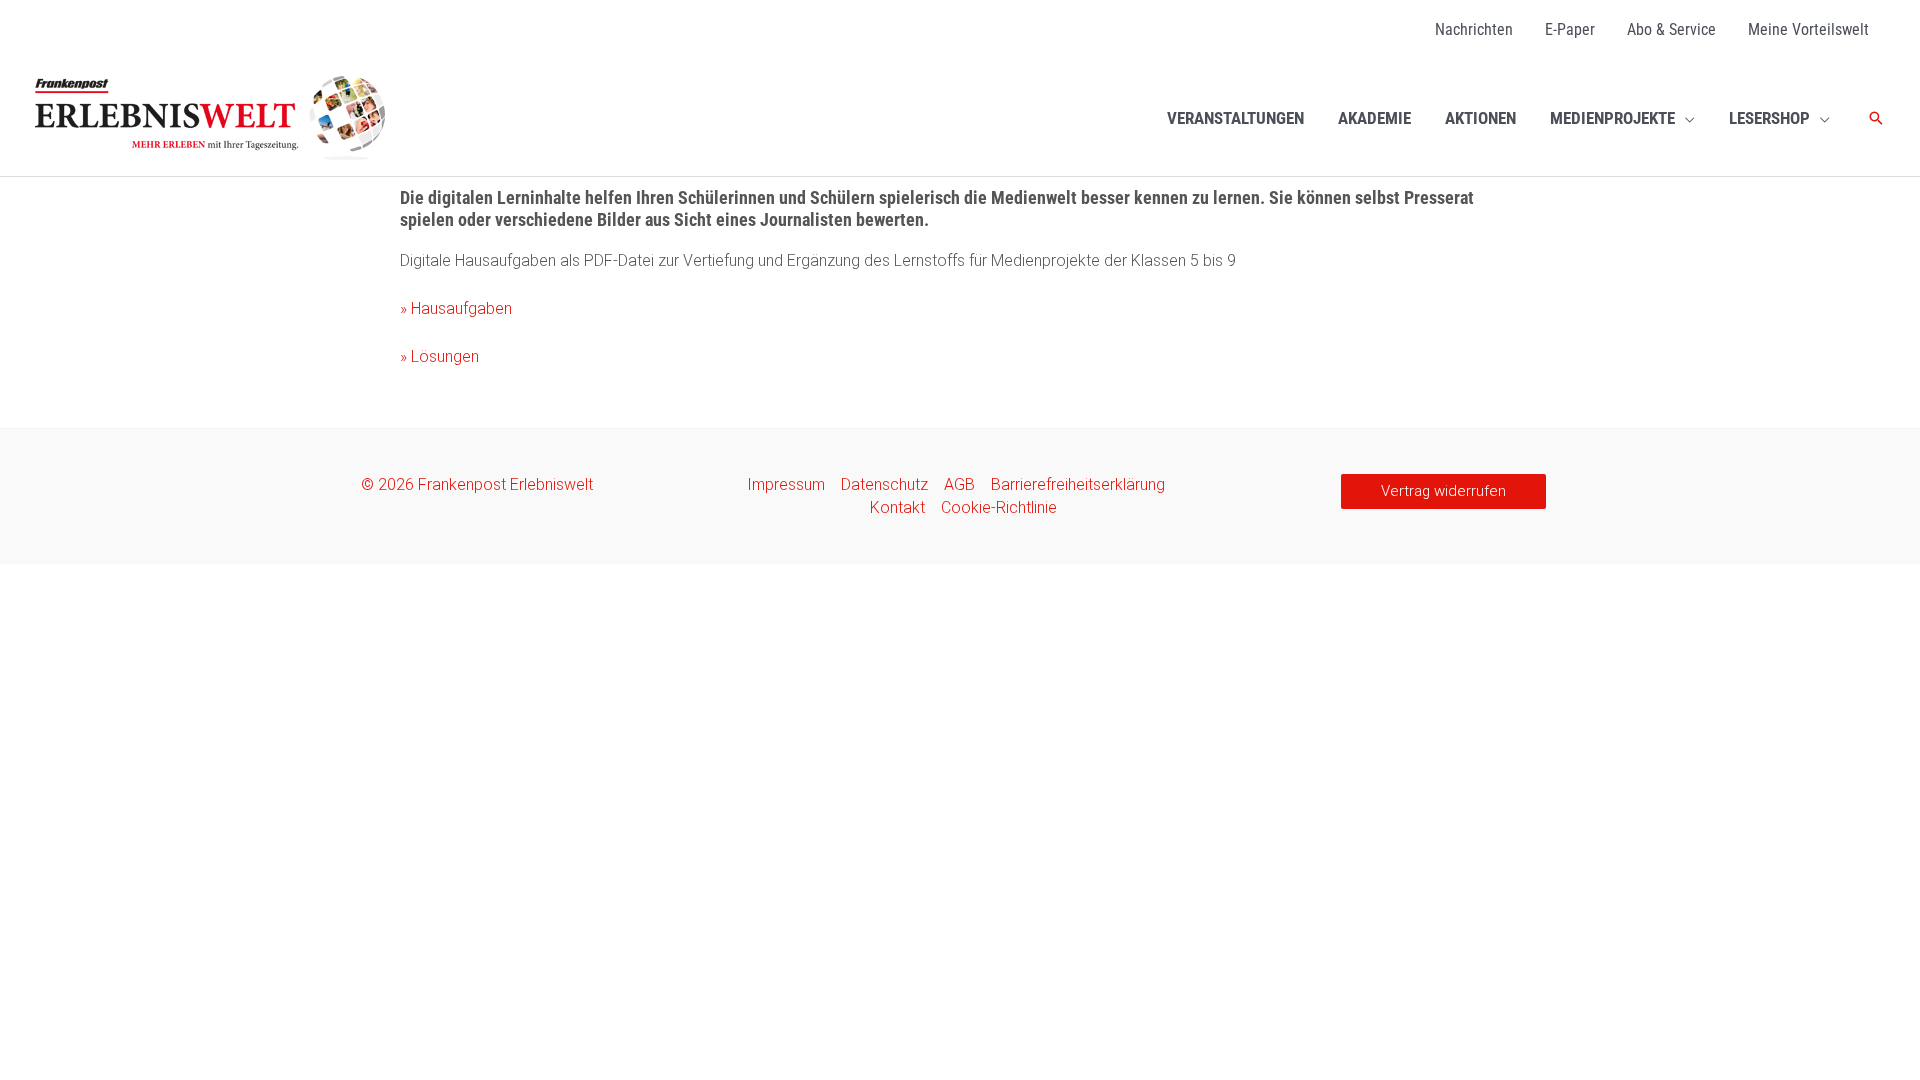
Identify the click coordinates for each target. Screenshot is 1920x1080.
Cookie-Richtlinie (999, 507)
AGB (959, 484)
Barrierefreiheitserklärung (1078, 484)
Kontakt (897, 507)
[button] (1685, 118)
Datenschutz (884, 484)
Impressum (786, 484)
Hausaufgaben (456, 308)
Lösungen (439, 356)
